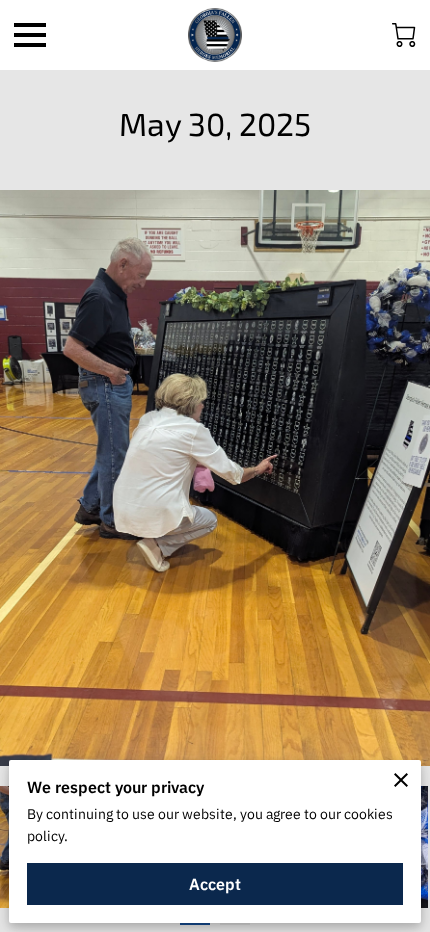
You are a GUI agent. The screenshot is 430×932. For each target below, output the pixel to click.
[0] (404, 35)
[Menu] (30, 35)
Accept (215, 884)
